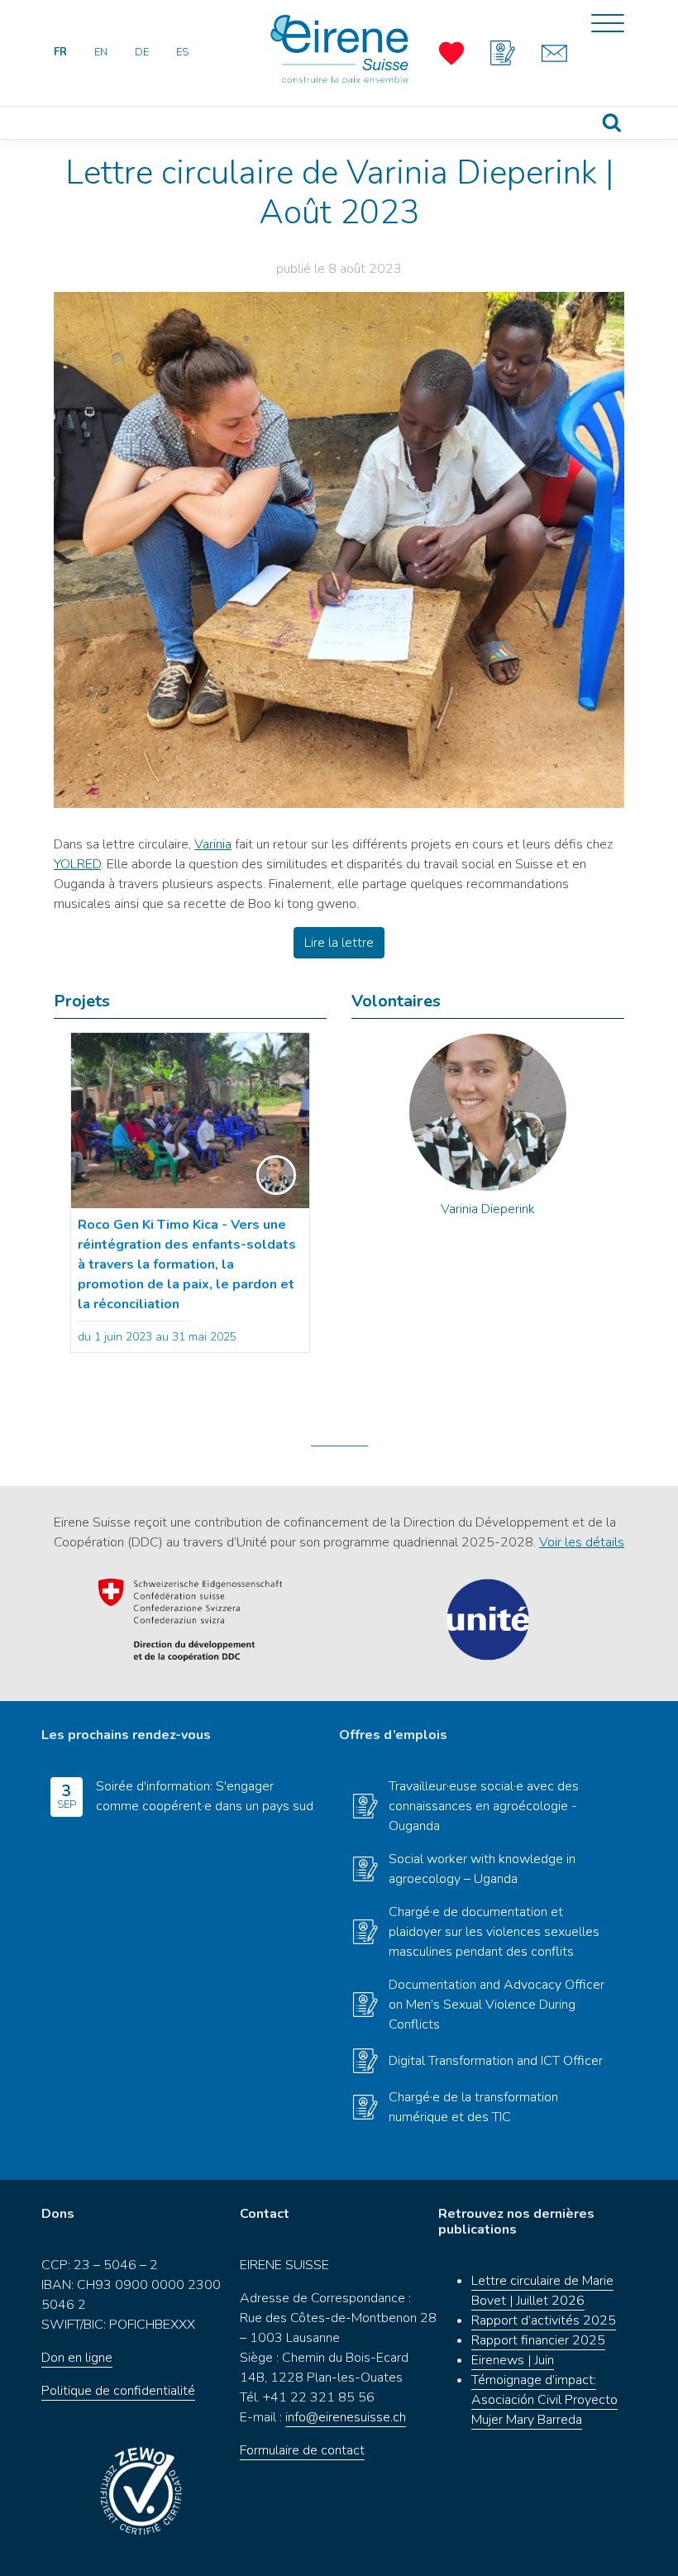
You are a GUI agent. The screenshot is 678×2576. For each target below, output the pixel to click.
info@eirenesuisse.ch (346, 2417)
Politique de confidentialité (118, 2391)
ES (182, 52)
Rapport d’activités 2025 (544, 2320)
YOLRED (77, 864)
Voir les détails (582, 1542)
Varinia (213, 844)
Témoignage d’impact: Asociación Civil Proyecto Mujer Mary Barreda (544, 2400)
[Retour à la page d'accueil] (339, 50)
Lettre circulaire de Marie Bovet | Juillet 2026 (542, 2291)
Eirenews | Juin (513, 2360)
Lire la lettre (339, 943)
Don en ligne (77, 2358)
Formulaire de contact (302, 2450)
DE (142, 52)
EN (101, 52)
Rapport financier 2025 (538, 2340)
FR (60, 52)
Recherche (612, 123)
